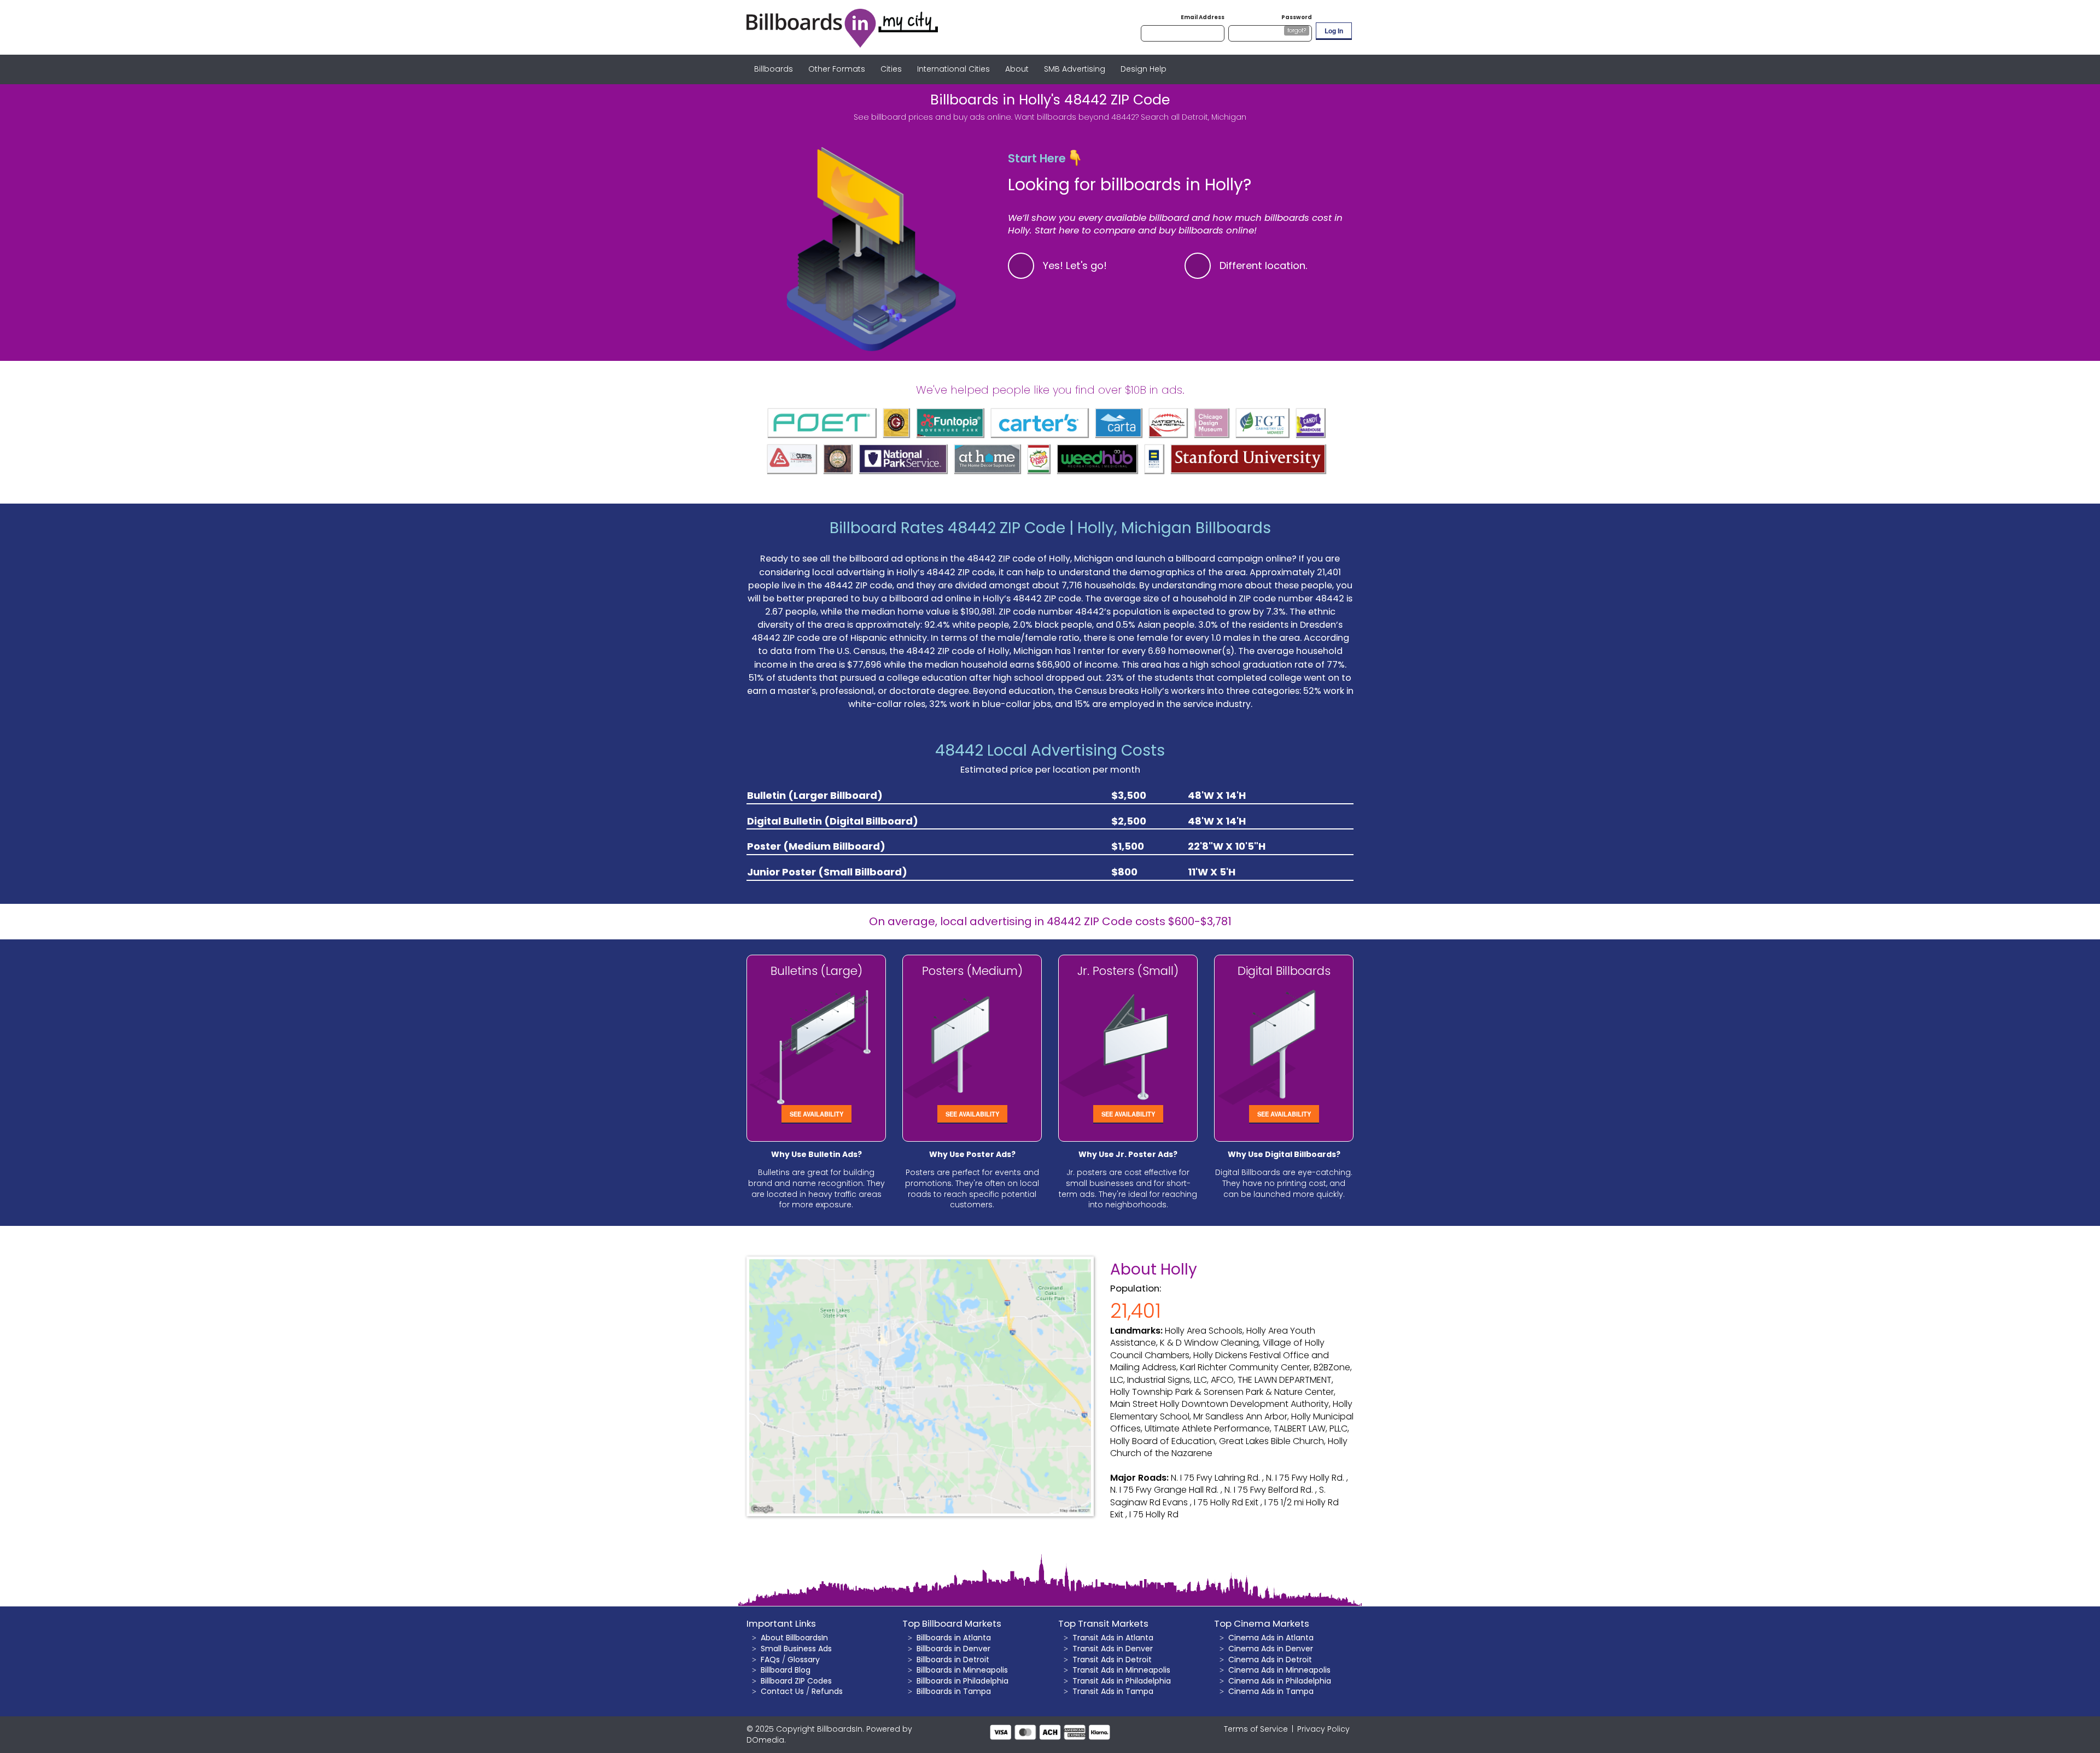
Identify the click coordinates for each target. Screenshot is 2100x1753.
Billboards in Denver (953, 1649)
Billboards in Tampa (954, 1691)
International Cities (953, 69)
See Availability (816, 1114)
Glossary (804, 1659)
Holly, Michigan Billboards (1174, 528)
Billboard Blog (786, 1670)
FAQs (770, 1659)
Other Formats (837, 69)
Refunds (827, 1691)
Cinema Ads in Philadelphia (1280, 1681)
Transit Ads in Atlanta (1113, 1638)
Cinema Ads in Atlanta (1271, 1638)
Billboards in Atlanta (954, 1638)
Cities (891, 69)
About (1017, 69)
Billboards (774, 69)
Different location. (1264, 265)
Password (1297, 17)
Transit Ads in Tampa (1113, 1691)
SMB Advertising (1075, 69)
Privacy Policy (1323, 1729)
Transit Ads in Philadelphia (1122, 1681)
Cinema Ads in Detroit (1270, 1659)
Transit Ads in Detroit (1112, 1659)
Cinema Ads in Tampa (1271, 1691)
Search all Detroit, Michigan (1194, 117)
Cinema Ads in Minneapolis (1279, 1670)
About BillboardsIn (794, 1638)
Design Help (1144, 69)
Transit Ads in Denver (1113, 1649)
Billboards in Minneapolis (962, 1670)
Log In (1334, 31)
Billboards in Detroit (953, 1659)
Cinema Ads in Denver (1271, 1649)
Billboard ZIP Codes (796, 1681)
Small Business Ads (796, 1649)
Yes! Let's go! (1075, 265)
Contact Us (782, 1691)
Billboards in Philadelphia (962, 1681)
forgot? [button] (1297, 30)
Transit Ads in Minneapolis (1121, 1670)
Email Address (1203, 17)
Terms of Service (1256, 1729)
